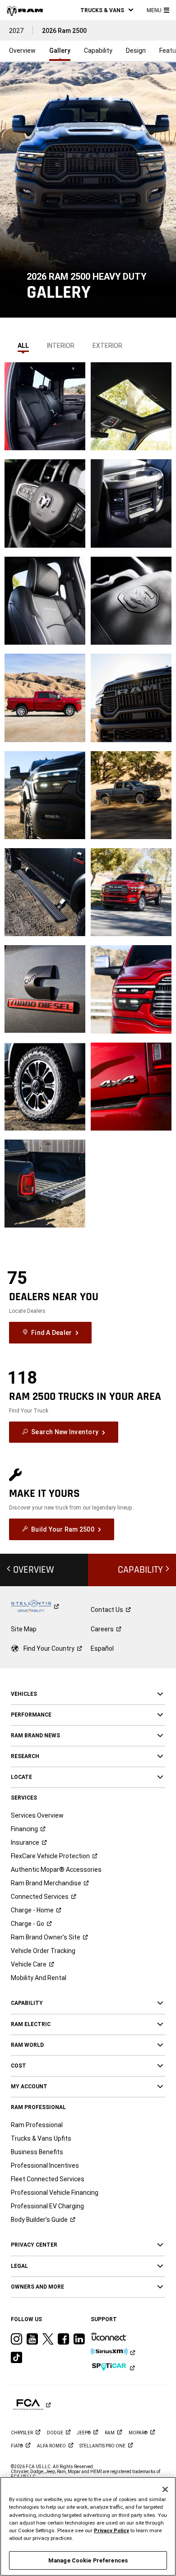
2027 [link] (16, 31)
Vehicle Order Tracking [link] (43, 1951)
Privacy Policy (111, 2530)
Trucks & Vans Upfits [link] (41, 2138)
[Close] (165, 2489)
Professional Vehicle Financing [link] (55, 2193)
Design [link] (136, 51)
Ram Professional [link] (37, 2125)
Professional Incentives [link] (45, 2165)
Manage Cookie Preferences (88, 2560)
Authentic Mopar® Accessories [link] (56, 1870)
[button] (107, 10)
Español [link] (102, 1648)
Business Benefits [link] (37, 2152)
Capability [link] (98, 51)
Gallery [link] (60, 51)
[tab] (23, 343)
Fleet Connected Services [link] (48, 2179)
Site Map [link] (24, 1629)
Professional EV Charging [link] (47, 2206)
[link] (25, 10)
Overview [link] (22, 51)
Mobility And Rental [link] (39, 1978)
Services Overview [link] (37, 1815)
